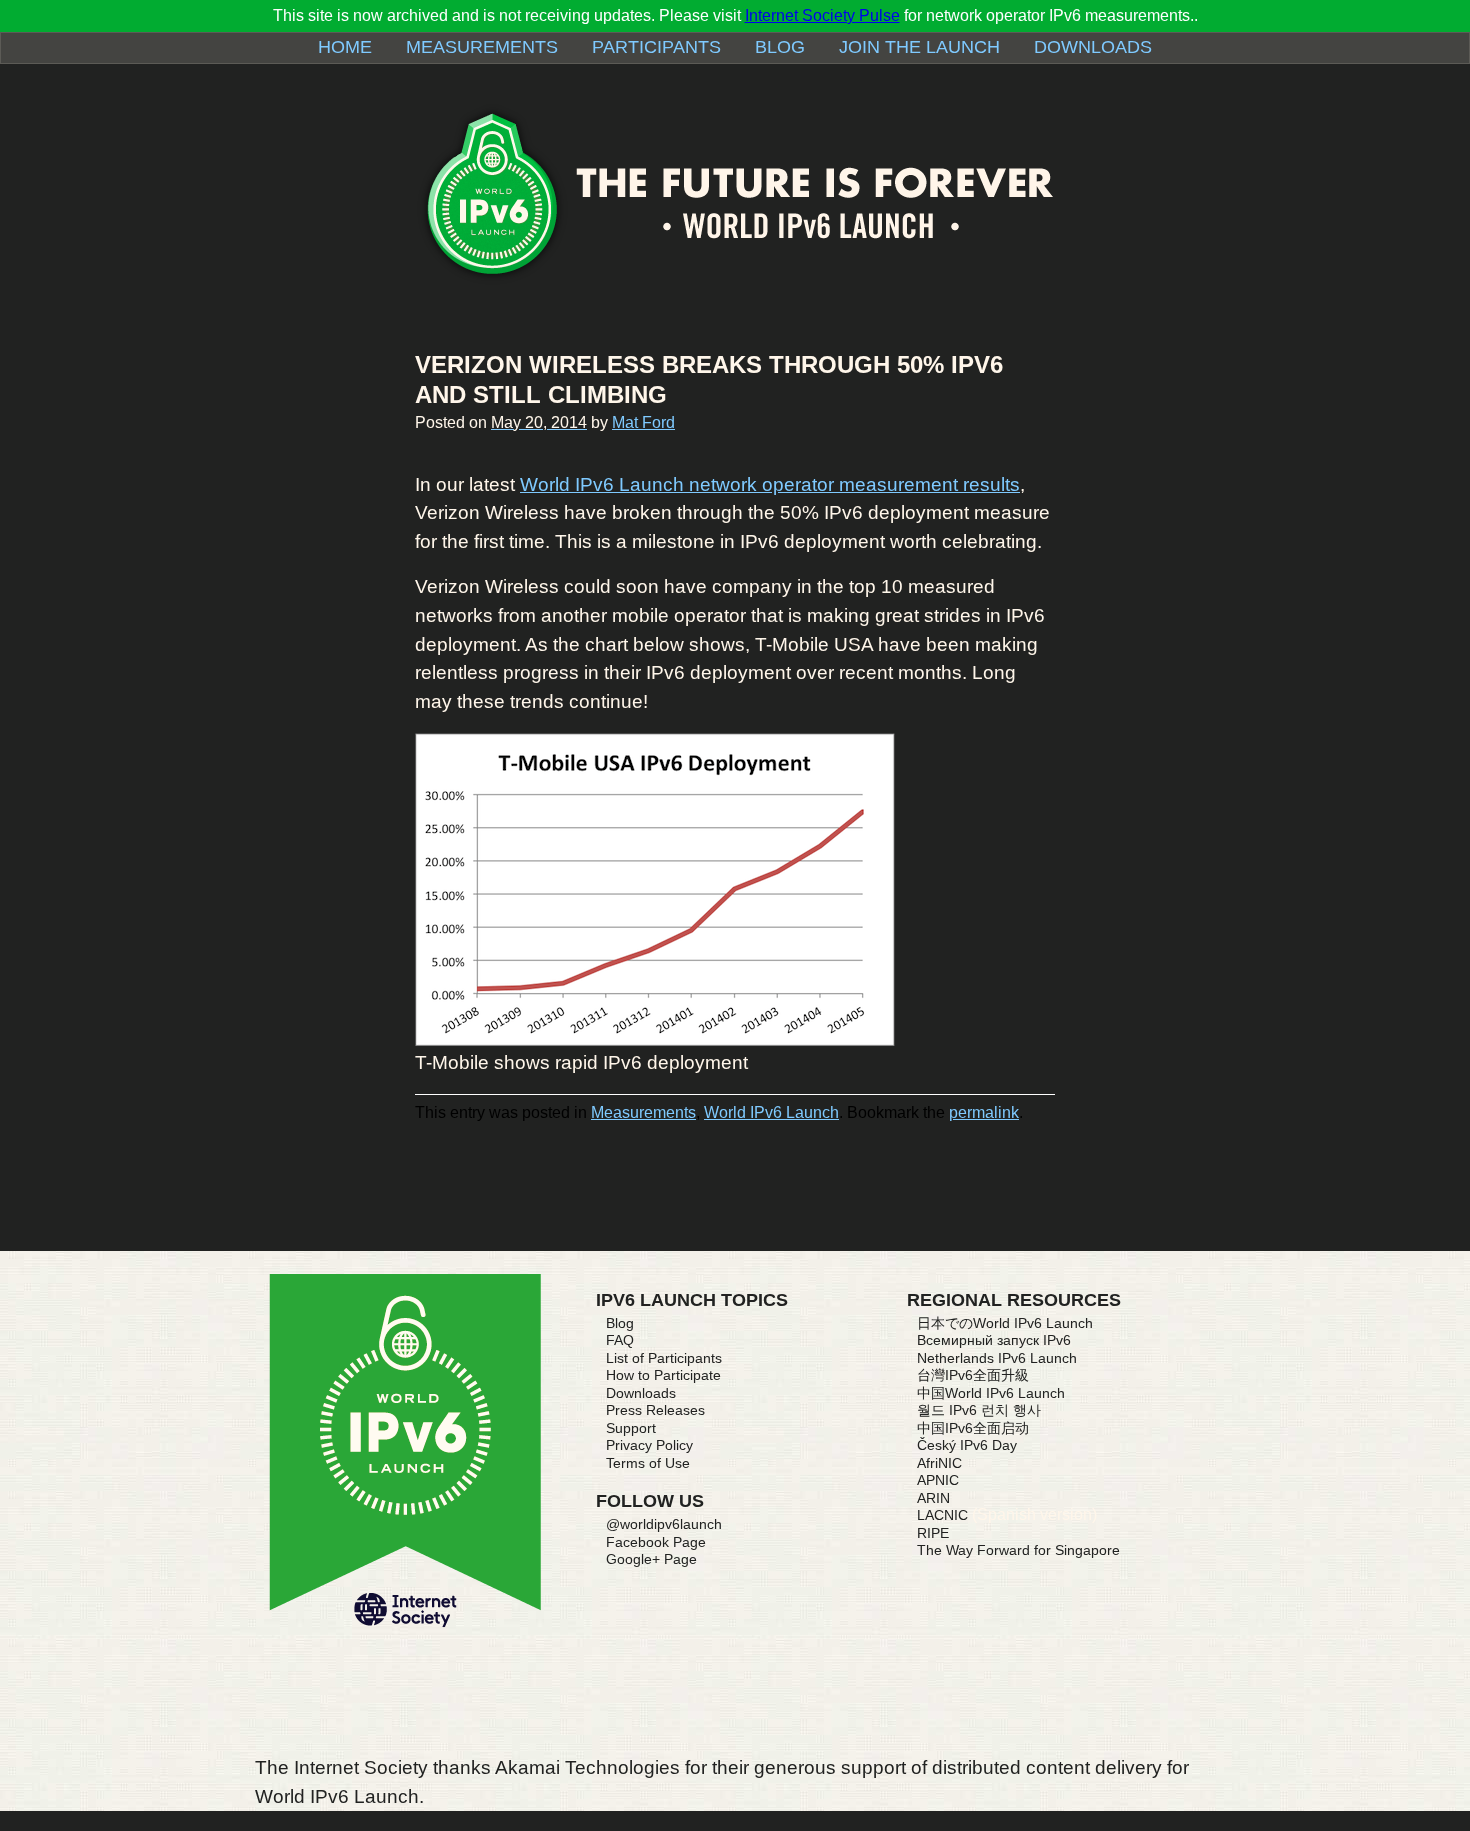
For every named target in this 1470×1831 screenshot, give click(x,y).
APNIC (938, 1480)
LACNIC (942, 1515)
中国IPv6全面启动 (973, 1428)
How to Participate (663, 1375)
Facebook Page (656, 1542)
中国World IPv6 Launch (991, 1393)
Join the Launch (919, 47)
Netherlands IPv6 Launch (997, 1358)
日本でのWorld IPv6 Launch (1005, 1323)
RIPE (933, 1533)
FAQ (620, 1340)
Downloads (1093, 47)
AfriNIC (939, 1463)
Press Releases (655, 1410)
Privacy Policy (649, 1445)
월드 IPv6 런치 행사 (979, 1410)
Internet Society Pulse (822, 15)
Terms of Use (648, 1463)
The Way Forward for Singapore (1018, 1550)
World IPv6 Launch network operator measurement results (770, 484)
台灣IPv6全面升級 (973, 1375)
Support (631, 1428)
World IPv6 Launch (771, 1112)
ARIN (933, 1498)
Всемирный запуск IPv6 (994, 1340)
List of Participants (664, 1358)
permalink (984, 1112)
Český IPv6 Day (967, 1445)
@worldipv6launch (664, 1524)
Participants (656, 47)
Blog (780, 47)
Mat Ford (643, 422)
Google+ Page (651, 1559)
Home (345, 47)
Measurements (482, 47)
